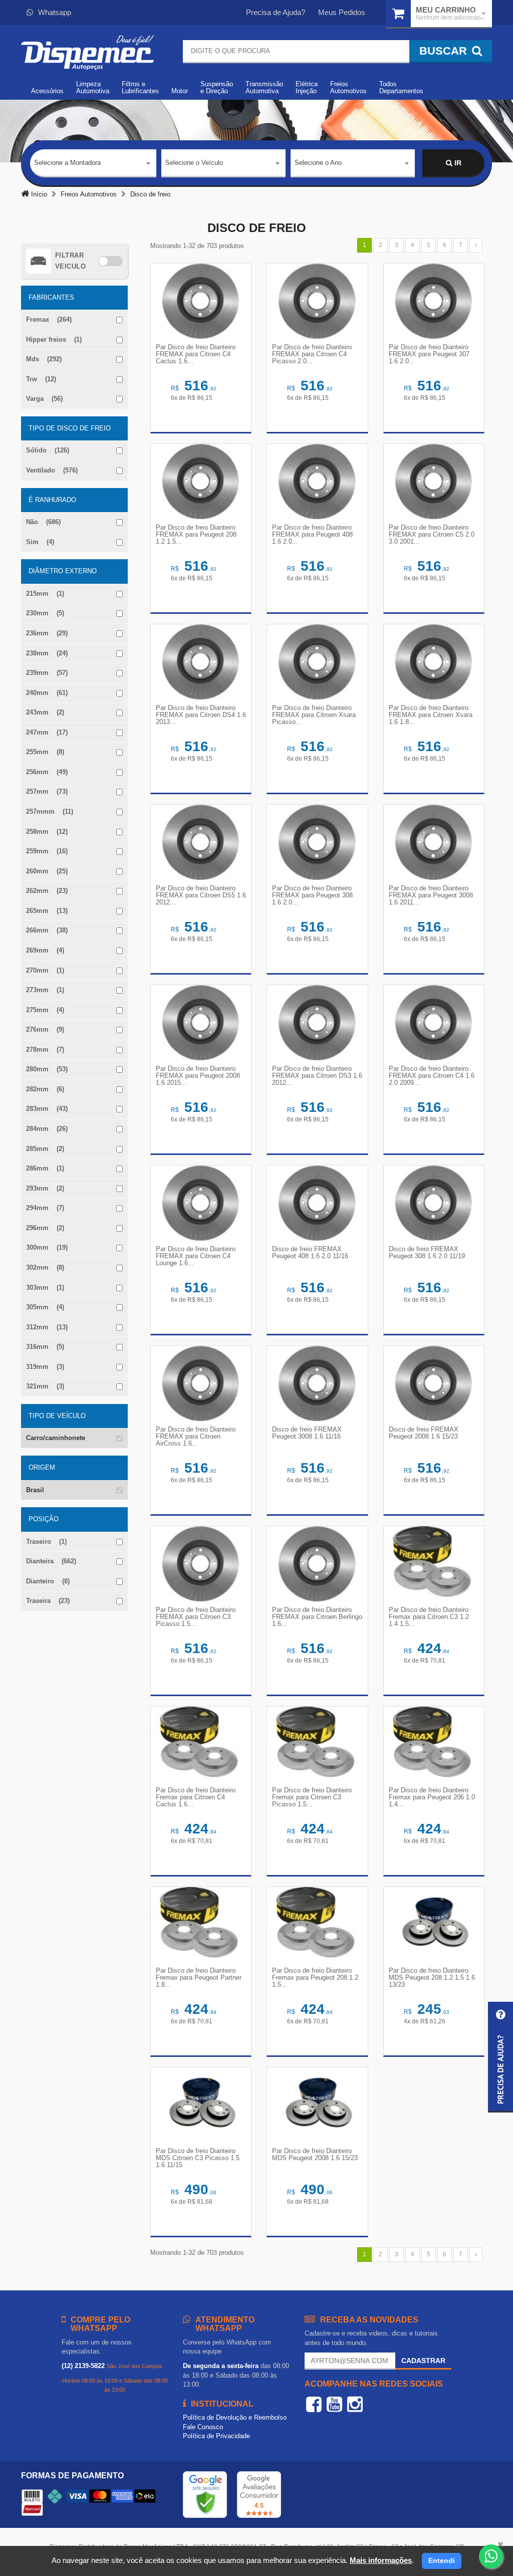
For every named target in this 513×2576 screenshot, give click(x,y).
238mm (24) (47, 653)
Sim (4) (40, 542)
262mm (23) (47, 891)
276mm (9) (45, 1029)
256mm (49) (47, 772)
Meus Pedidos (342, 12)
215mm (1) (45, 594)
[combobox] (93, 163)
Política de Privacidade (216, 2436)
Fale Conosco (203, 2427)
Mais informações (381, 2560)
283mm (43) (47, 1109)
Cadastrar (423, 2361)
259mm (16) (47, 851)
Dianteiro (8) (48, 1581)
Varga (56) (44, 399)
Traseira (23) (48, 1601)
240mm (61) (47, 693)
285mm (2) (45, 1149)
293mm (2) (45, 1188)
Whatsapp (55, 12)
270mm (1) (45, 970)
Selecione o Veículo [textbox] (194, 163)
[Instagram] (355, 2404)
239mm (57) (47, 673)
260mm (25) (47, 871)
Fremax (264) (49, 319)
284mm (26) (47, 1129)
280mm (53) (47, 1069)
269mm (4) (45, 950)
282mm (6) (45, 1089)
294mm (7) (45, 1208)
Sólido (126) (48, 450)
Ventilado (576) (52, 470)
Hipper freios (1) (54, 339)
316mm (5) (45, 1347)
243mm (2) (45, 712)
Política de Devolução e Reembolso (235, 2417)
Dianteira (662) (51, 1561)
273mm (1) (45, 990)
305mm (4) (45, 1307)
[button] (500, 2057)
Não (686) (43, 522)
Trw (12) (41, 379)
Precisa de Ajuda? (276, 12)
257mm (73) (47, 791)
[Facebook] (314, 2404)
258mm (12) (47, 832)
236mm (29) (47, 633)
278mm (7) (45, 1049)
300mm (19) (47, 1247)
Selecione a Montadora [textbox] (67, 163)
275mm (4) (45, 1010)
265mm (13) (47, 911)
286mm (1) (45, 1168)
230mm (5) (45, 613)
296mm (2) (45, 1228)
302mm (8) (45, 1267)
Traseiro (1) (46, 1542)
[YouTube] (334, 2404)
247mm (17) (47, 732)
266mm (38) (47, 930)
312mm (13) (47, 1327)
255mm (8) (45, 752)
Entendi (442, 2560)
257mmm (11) (50, 811)
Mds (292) (44, 359)
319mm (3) (45, 1367)
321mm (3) (45, 1386)
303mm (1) (45, 1287)
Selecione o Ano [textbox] (318, 163)
